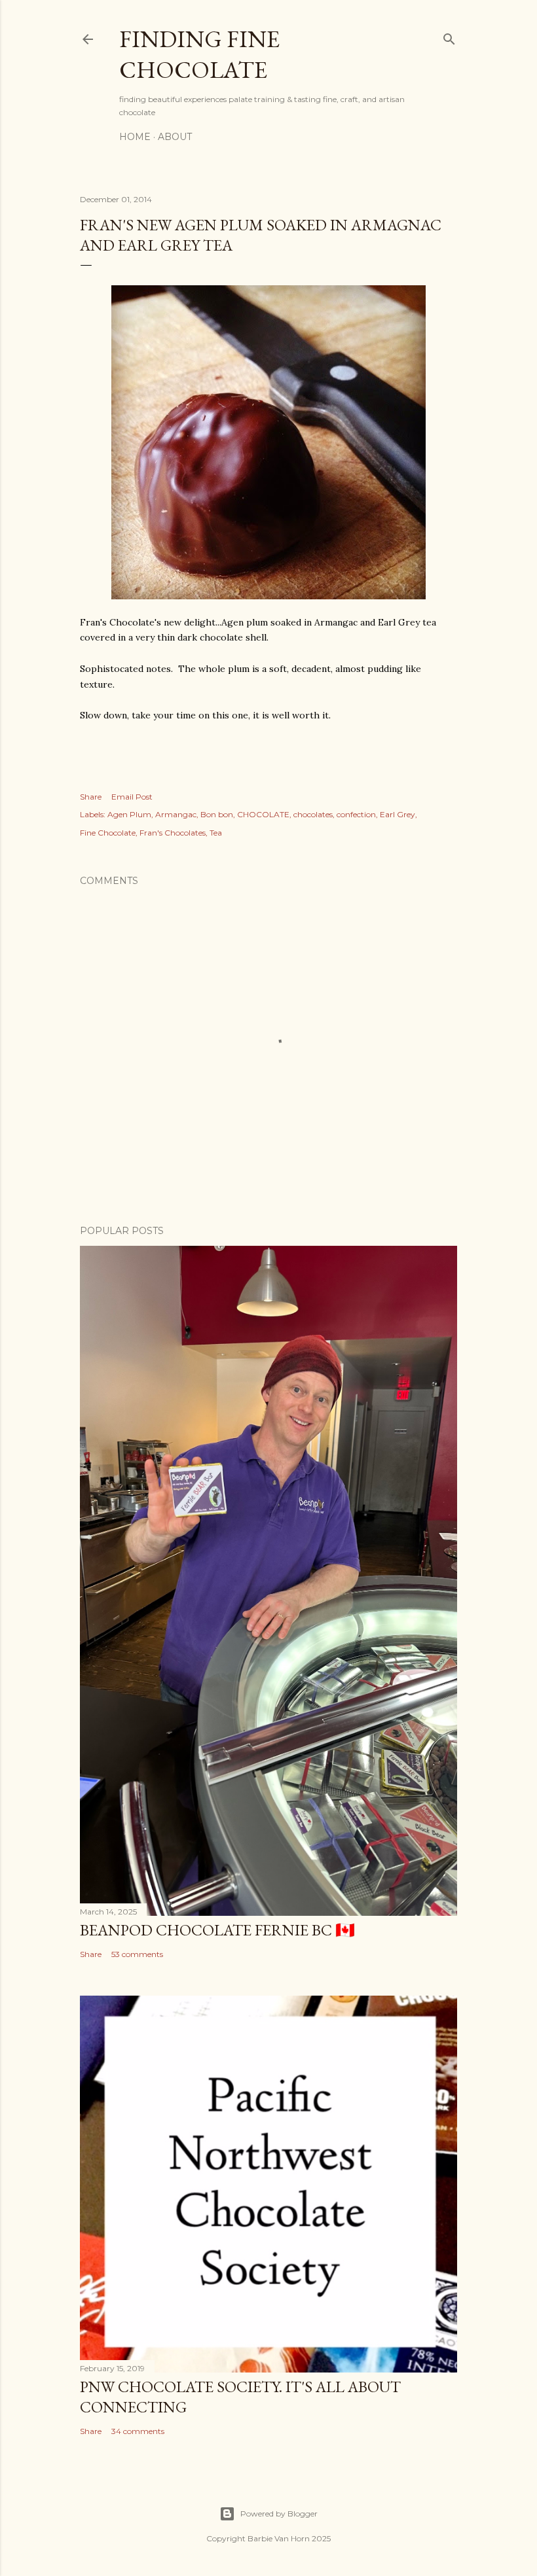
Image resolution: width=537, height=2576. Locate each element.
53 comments (137, 1954)
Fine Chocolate (108, 833)
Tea (216, 833)
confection (356, 814)
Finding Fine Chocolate (199, 54)
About (175, 137)
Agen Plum (129, 814)
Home (135, 137)
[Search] (449, 36)
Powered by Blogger (279, 2514)
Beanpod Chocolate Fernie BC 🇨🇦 (217, 1930)
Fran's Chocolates (173, 833)
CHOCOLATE (263, 814)
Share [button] (91, 797)
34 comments (138, 2431)
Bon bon (217, 814)
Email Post (132, 797)
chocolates (313, 814)
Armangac (176, 814)
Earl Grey (398, 814)
